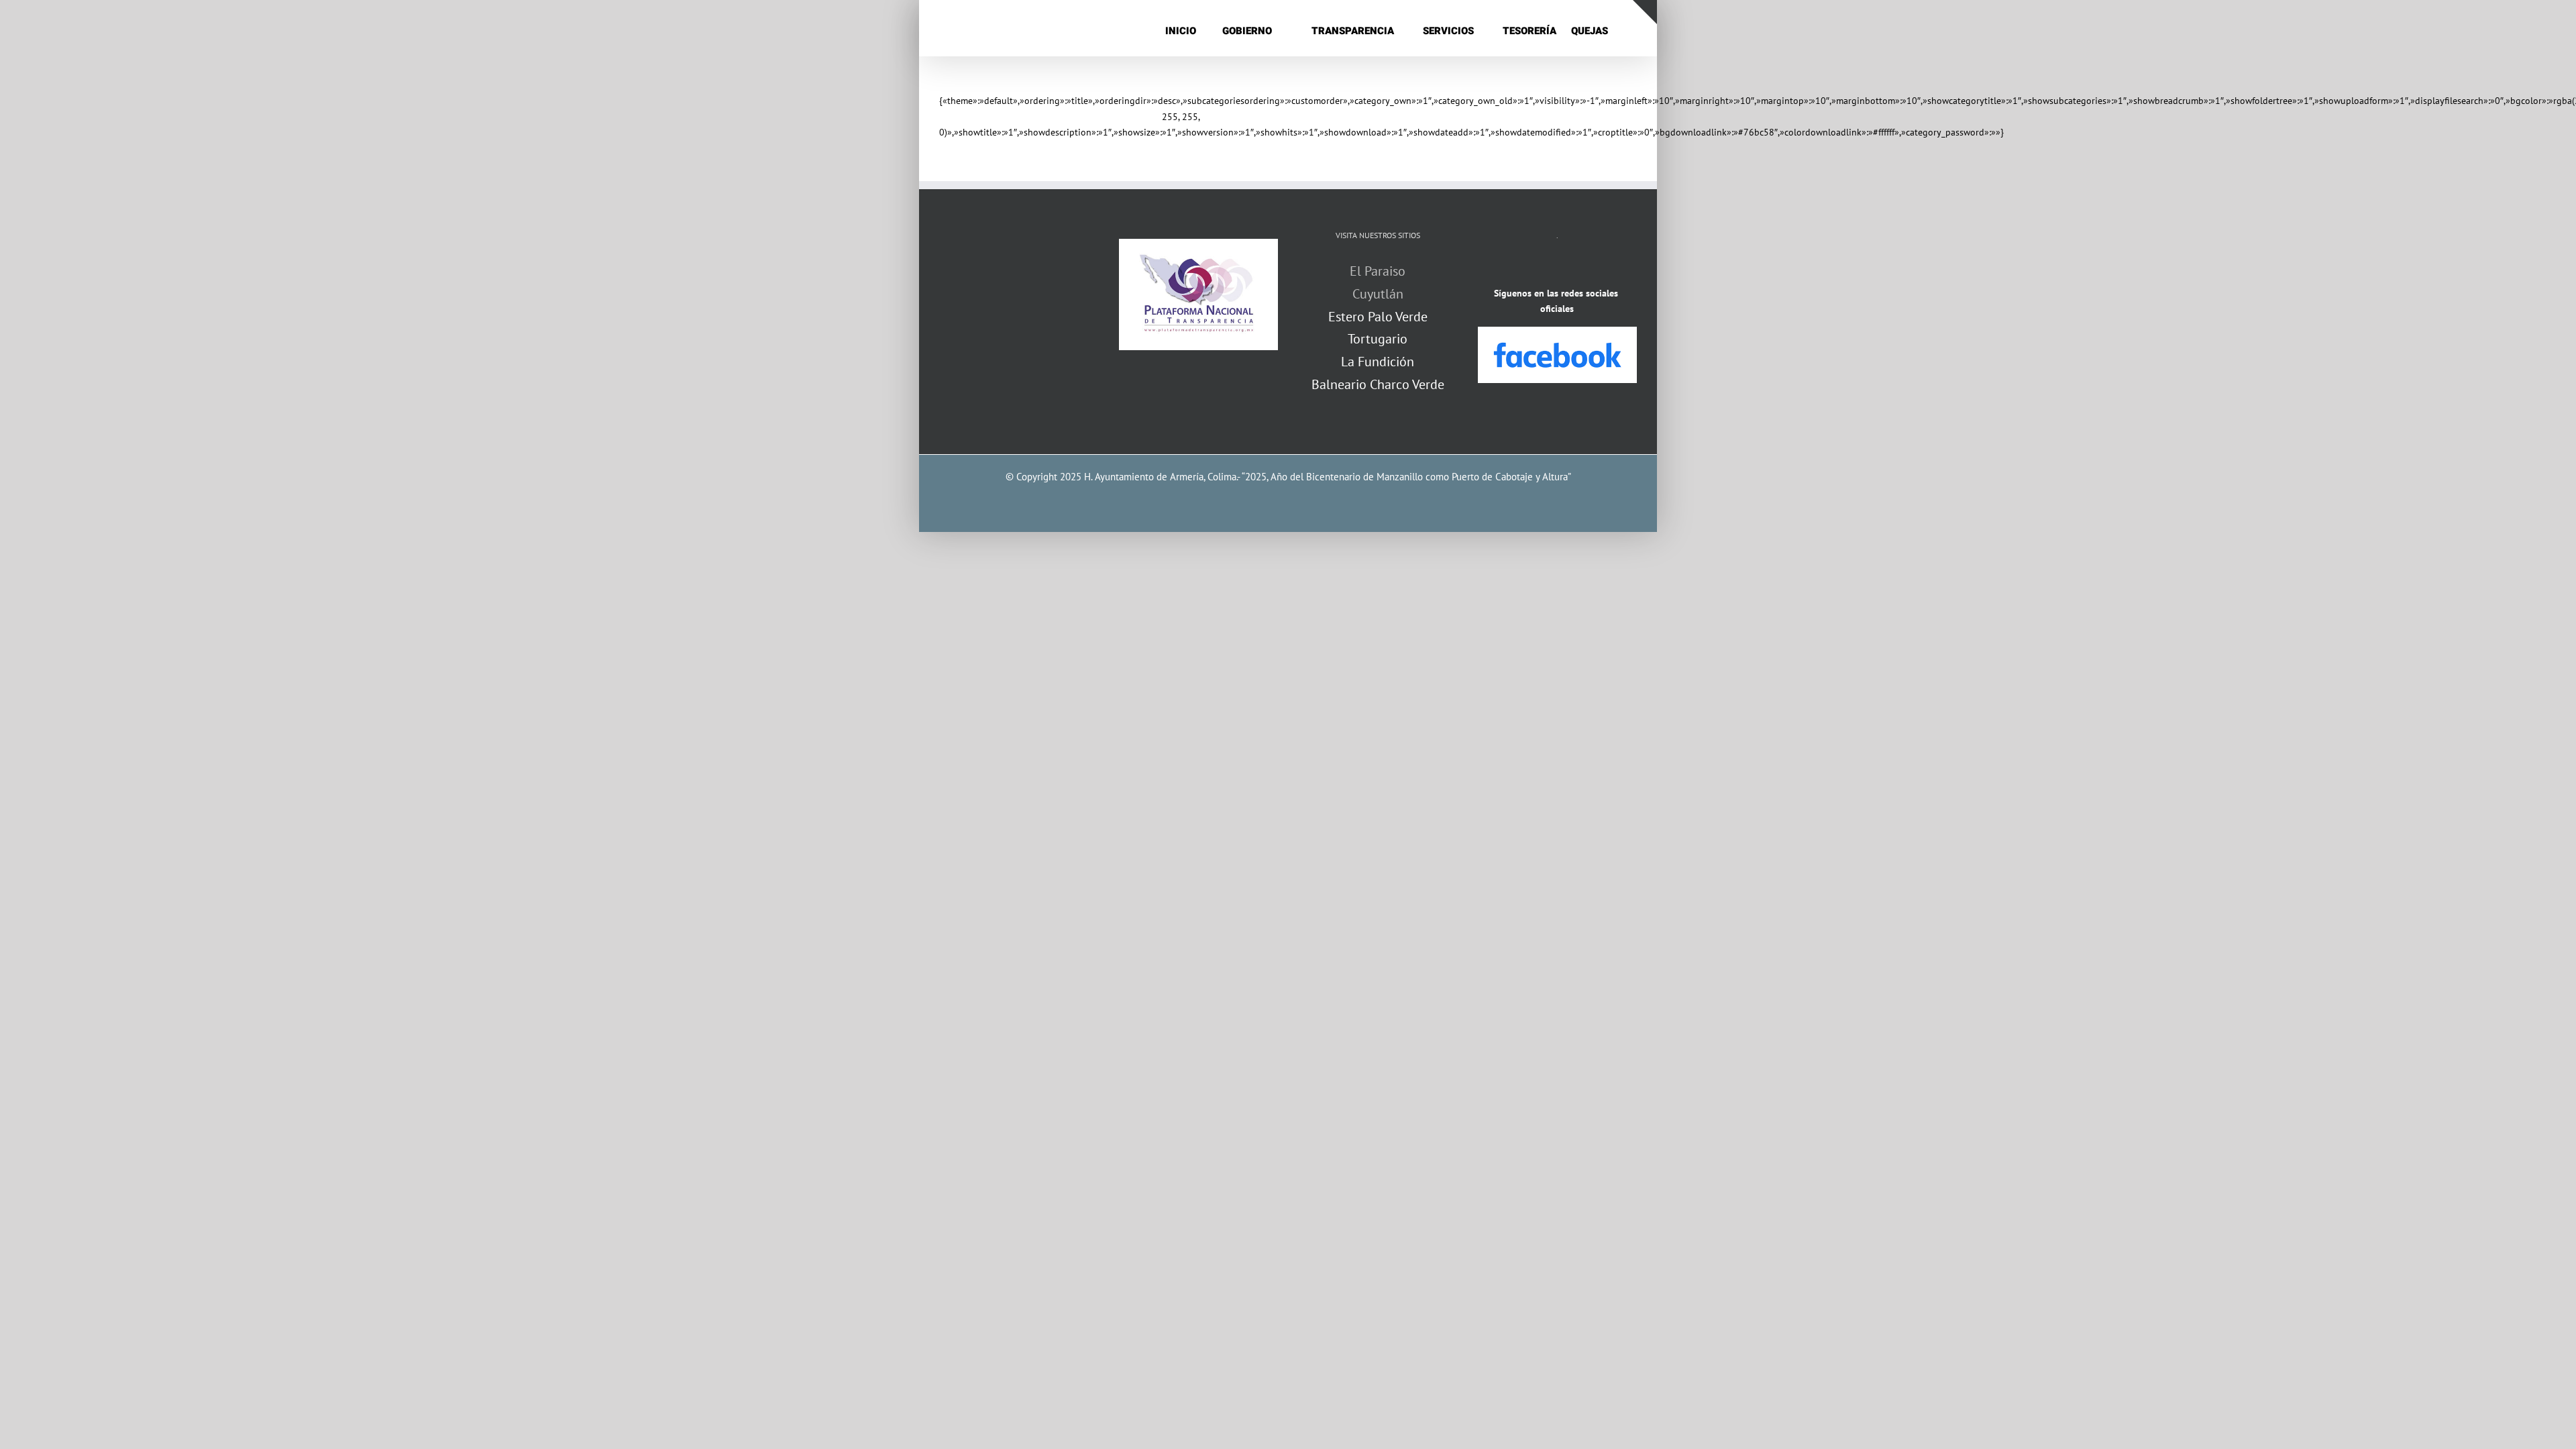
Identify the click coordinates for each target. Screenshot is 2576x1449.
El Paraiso (1378, 271)
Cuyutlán (1378, 294)
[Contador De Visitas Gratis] (1557, 268)
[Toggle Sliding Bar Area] (1645, 12)
